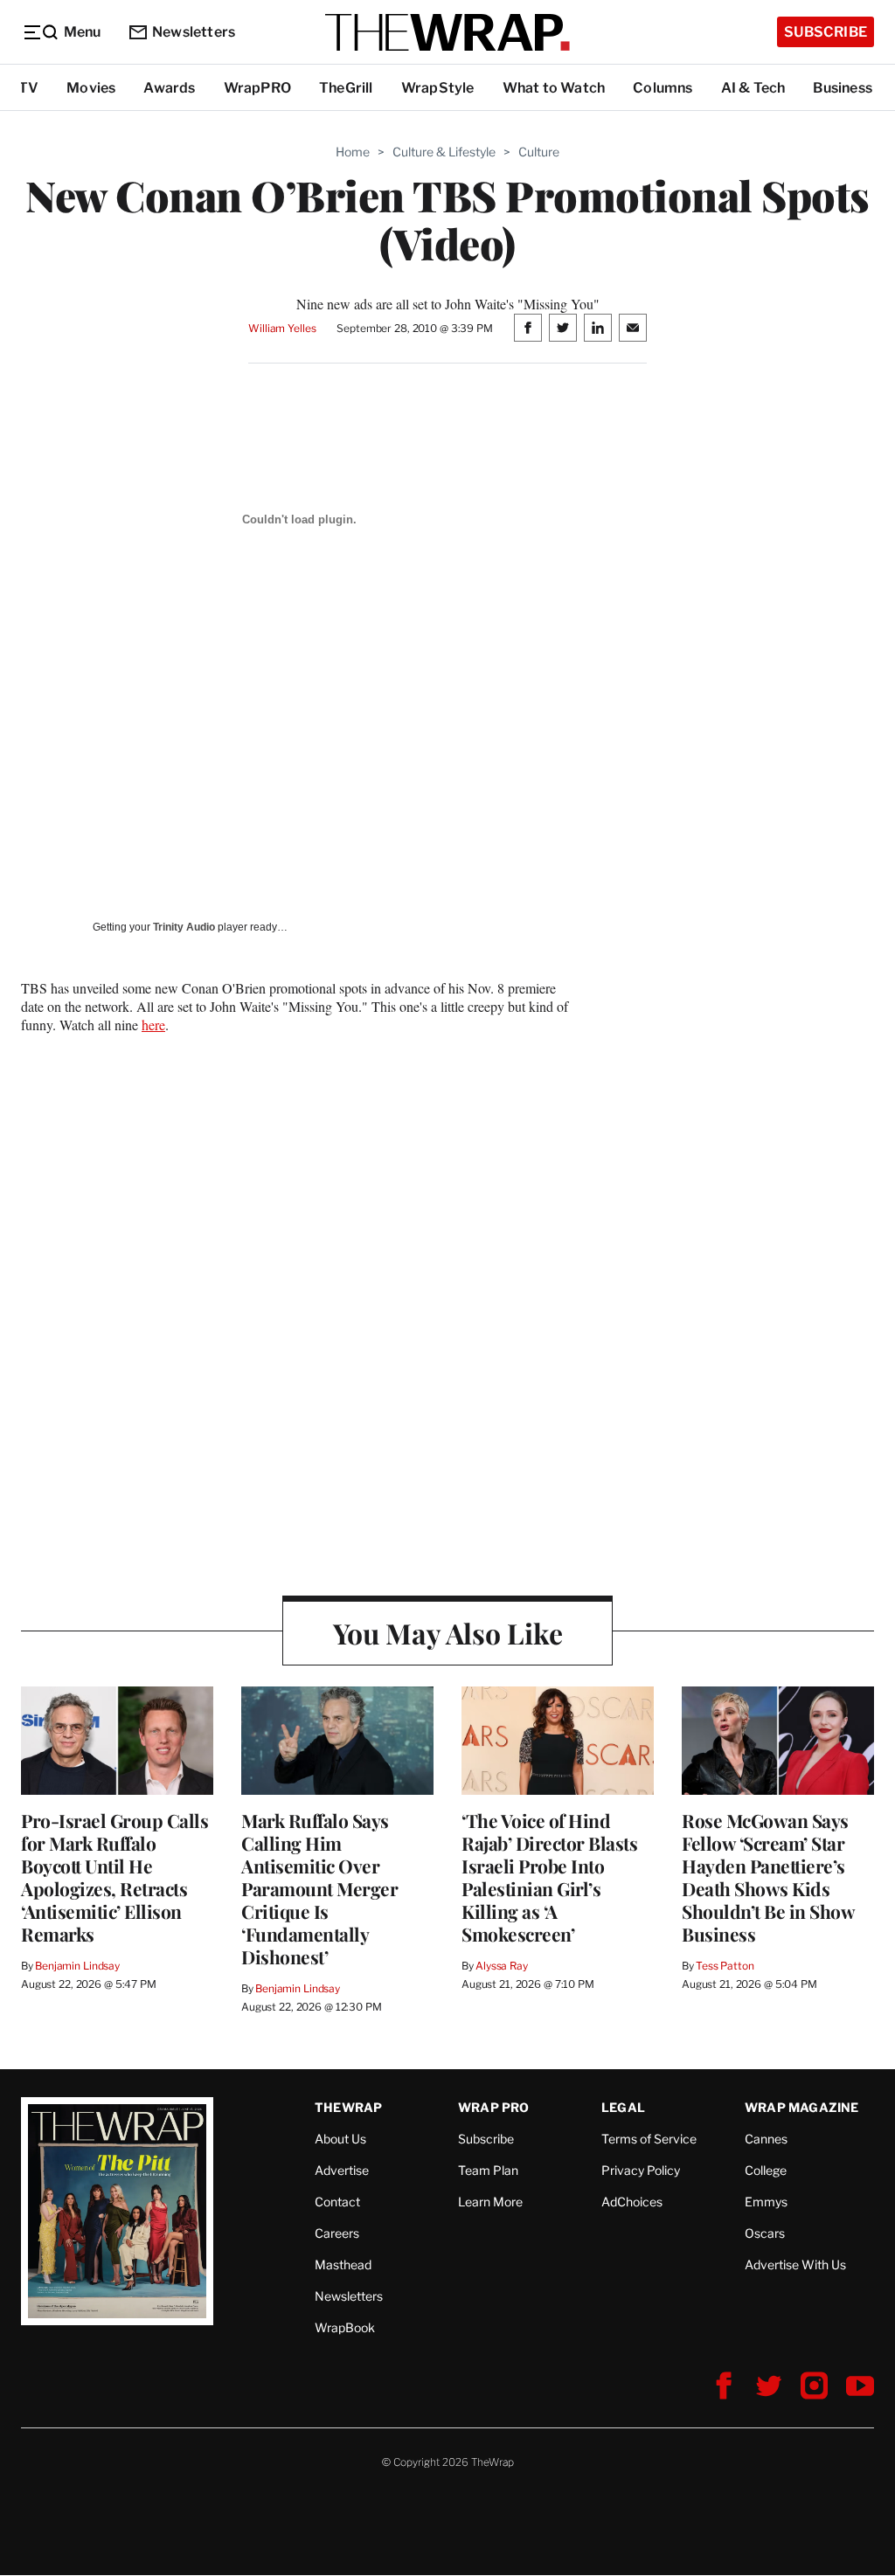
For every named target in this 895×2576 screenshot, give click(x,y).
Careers (337, 2233)
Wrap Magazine (802, 2107)
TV (28, 88)
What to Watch (554, 88)
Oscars (765, 2233)
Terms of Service (649, 2139)
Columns (663, 88)
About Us (340, 2139)
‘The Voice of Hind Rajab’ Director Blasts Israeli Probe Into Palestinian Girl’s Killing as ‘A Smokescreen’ (549, 1877)
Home (353, 152)
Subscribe (826, 32)
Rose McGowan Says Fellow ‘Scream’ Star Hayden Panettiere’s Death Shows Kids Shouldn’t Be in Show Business (768, 1877)
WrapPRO (257, 88)
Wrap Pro (494, 2107)
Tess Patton (725, 1966)
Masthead (343, 2264)
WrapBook (345, 2327)
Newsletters (194, 32)
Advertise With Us (795, 2264)
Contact (337, 2202)
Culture (539, 152)
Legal (623, 2107)
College (766, 2170)
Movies (91, 88)
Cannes (766, 2139)
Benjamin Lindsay (77, 1966)
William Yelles (282, 328)
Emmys (766, 2202)
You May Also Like (448, 1633)
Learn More (490, 2202)
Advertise (342, 2170)
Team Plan (488, 2170)
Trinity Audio (184, 927)
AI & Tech (753, 88)
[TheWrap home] (447, 32)
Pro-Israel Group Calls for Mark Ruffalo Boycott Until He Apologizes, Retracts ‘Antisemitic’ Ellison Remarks (114, 1877)
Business (843, 88)
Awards (169, 88)
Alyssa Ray (502, 1966)
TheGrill (346, 88)
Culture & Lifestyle (444, 152)
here (153, 1025)
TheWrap (348, 2107)
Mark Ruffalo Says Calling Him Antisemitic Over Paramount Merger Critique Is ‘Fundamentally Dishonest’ (319, 1888)
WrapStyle (438, 88)
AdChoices (632, 2202)
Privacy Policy (641, 2170)
